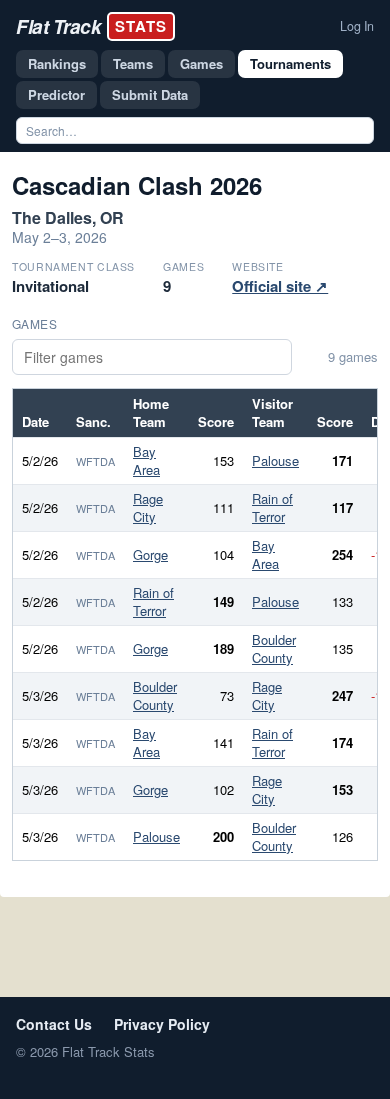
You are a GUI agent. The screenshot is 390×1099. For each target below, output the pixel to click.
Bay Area (146, 460)
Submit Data (150, 94)
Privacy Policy (162, 1024)
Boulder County (274, 648)
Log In (357, 26)
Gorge (150, 554)
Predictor (56, 94)
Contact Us (54, 1024)
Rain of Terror (272, 507)
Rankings (57, 63)
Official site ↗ (280, 286)
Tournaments (290, 63)
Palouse (275, 460)
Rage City (148, 507)
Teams (133, 63)
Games (201, 63)
